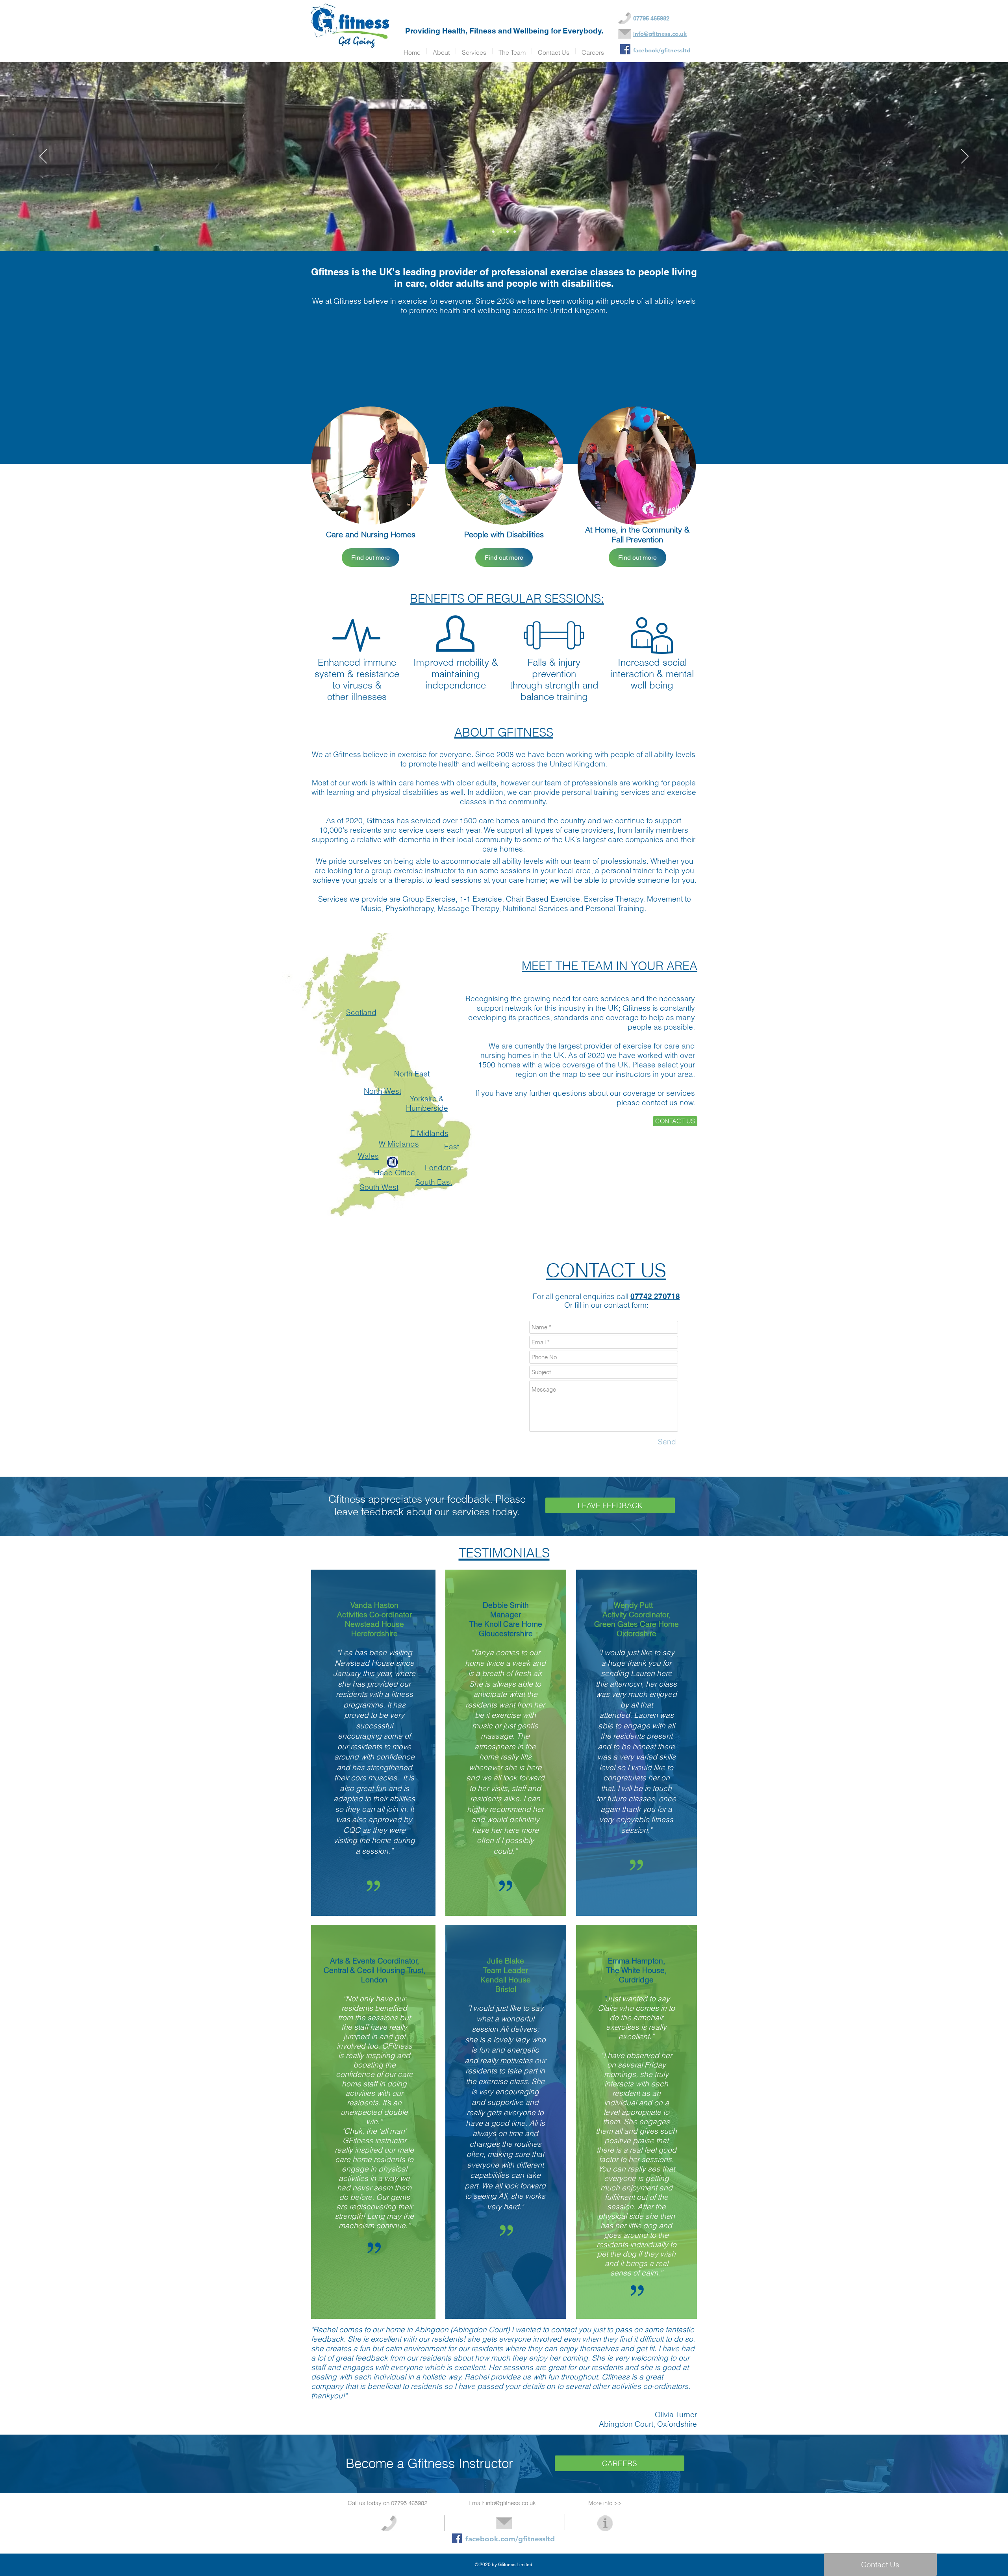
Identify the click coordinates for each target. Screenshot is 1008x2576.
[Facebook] (625, 49)
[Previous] (43, 157)
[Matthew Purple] (515, 232)
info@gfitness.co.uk (511, 2503)
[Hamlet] (493, 232)
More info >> (605, 2503)
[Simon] (500, 232)
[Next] (965, 157)
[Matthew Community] (508, 232)
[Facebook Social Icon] (457, 2538)
